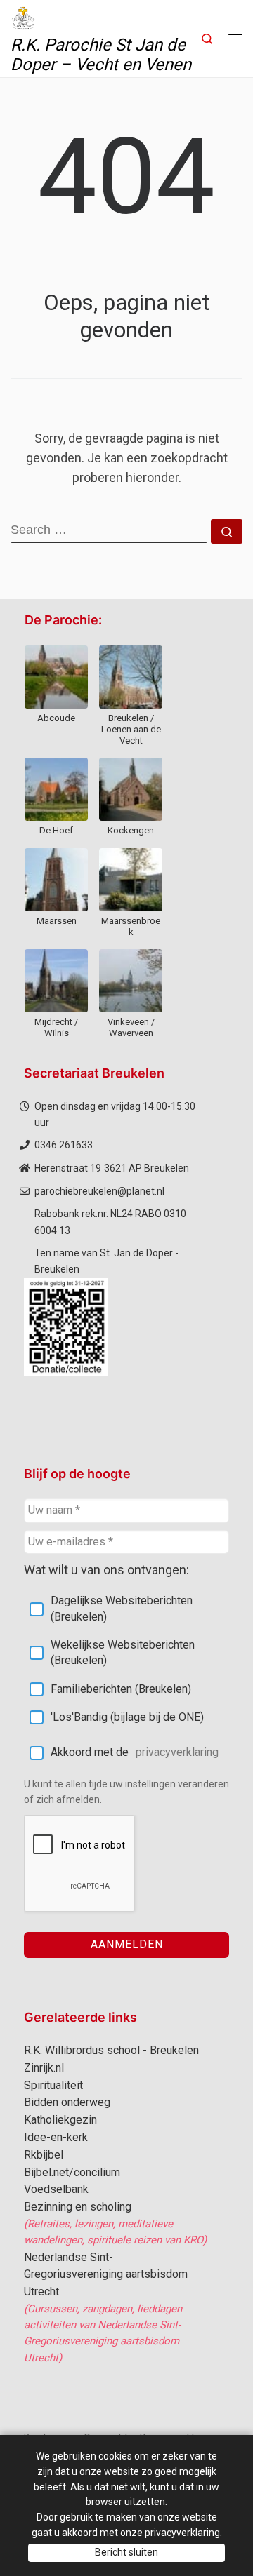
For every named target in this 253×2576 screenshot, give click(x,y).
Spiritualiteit (53, 2085)
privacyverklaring (177, 1752)
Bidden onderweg (67, 2102)
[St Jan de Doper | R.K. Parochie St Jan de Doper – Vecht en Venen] (23, 17)
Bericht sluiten (126, 2552)
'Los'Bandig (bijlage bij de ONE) (127, 1717)
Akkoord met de (135, 1752)
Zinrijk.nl (44, 2068)
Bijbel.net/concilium (72, 2172)
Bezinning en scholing (78, 2207)
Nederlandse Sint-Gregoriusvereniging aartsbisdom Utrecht (106, 2275)
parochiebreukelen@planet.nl (99, 1191)
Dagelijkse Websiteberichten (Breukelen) (122, 1608)
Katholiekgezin (60, 2120)
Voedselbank (56, 2189)
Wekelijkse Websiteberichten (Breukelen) (123, 1652)
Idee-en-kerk (56, 2137)
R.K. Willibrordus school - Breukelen (111, 2050)
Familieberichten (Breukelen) (121, 1689)
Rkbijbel (44, 2155)
